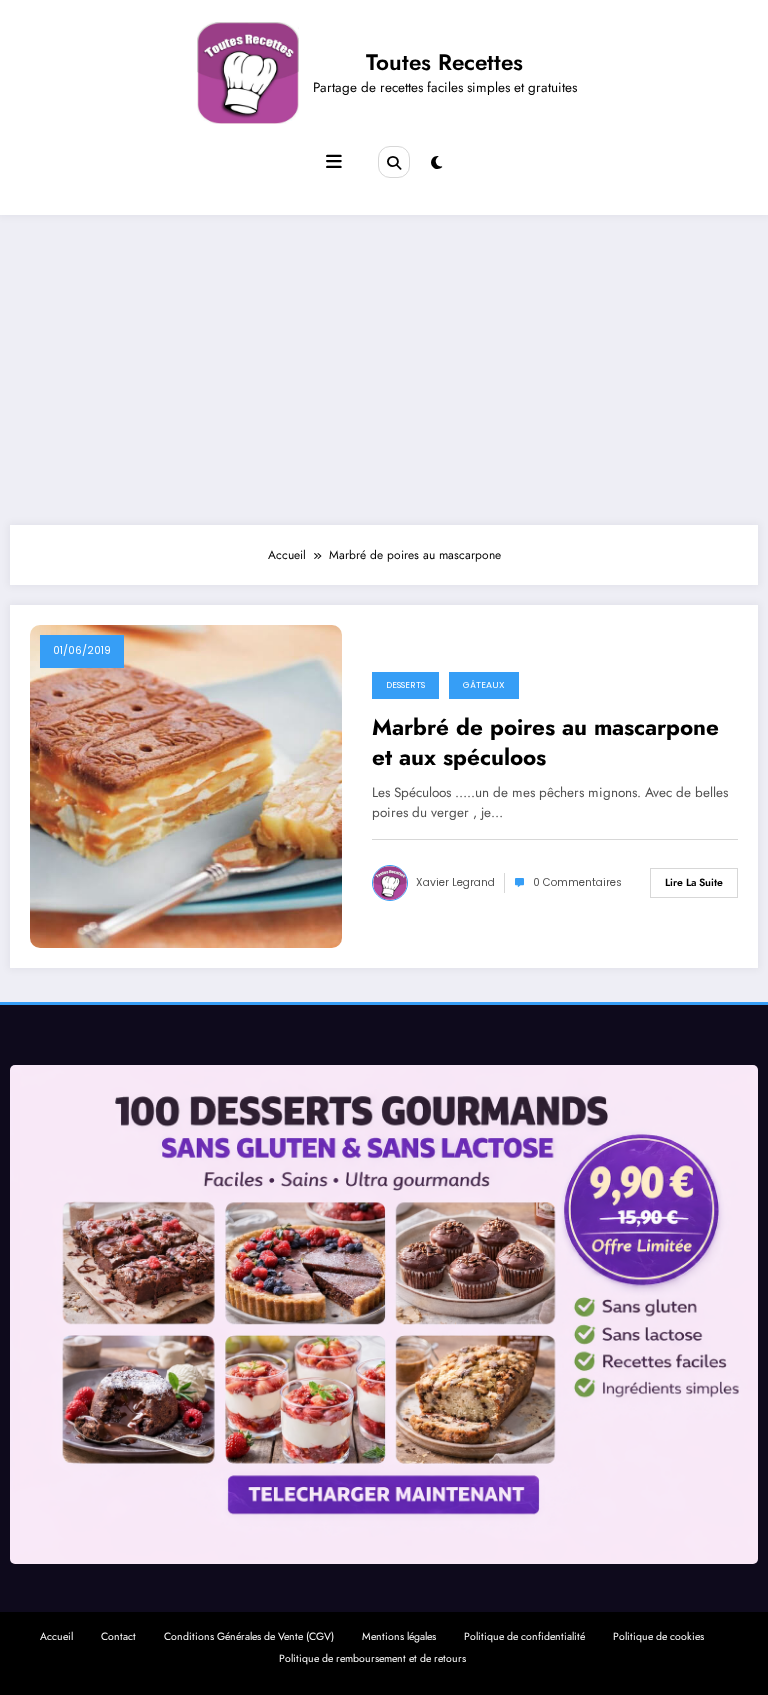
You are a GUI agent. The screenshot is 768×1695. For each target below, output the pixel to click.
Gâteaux (484, 685)
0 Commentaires (577, 882)
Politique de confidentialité (524, 1636)
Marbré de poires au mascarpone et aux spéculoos (545, 742)
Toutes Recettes (444, 62)
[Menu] (334, 162)
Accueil (56, 1636)
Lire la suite (694, 882)
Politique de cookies (658, 1636)
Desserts (405, 685)
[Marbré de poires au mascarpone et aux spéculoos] (186, 786)
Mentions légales (399, 1636)
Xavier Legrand (455, 882)
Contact (118, 1636)
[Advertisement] (384, 365)
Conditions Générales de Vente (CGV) (249, 1636)
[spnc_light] (436, 163)
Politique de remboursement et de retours (372, 1658)
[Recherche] (394, 162)
